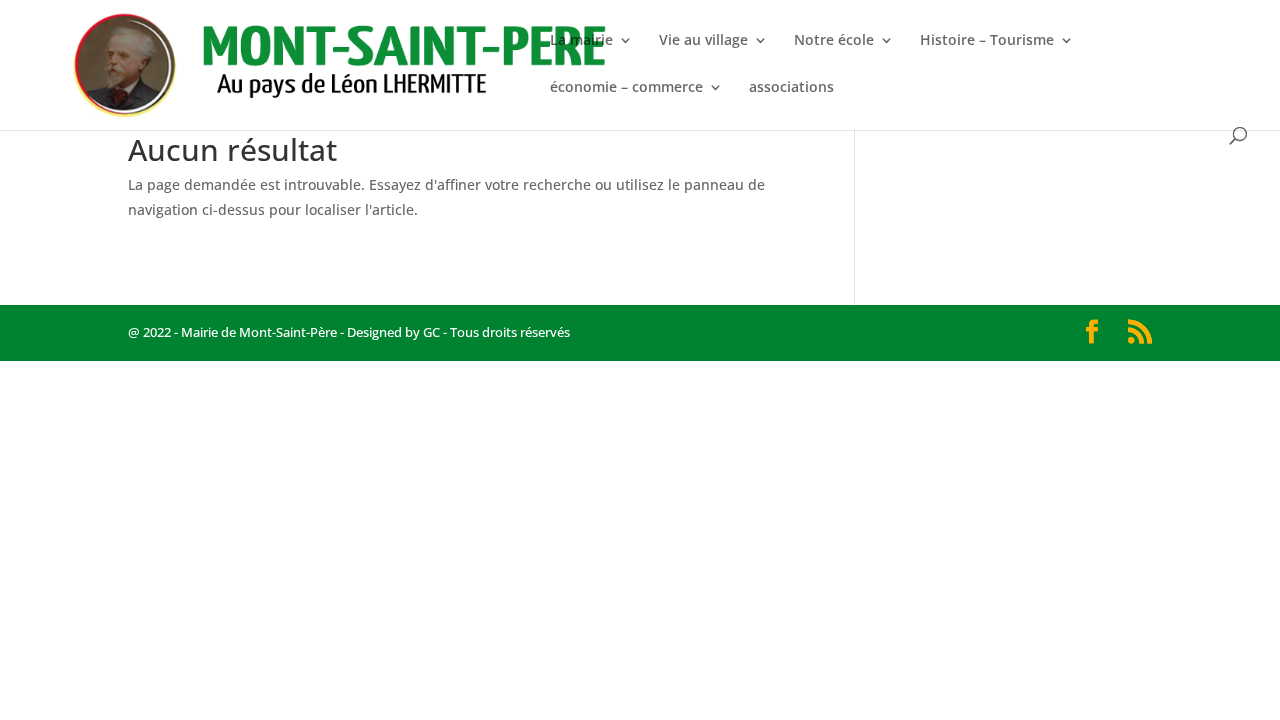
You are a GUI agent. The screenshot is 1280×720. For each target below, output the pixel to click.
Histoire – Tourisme (987, 41)
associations (791, 88)
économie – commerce (626, 88)
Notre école (834, 41)
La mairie (581, 41)
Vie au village (703, 41)
